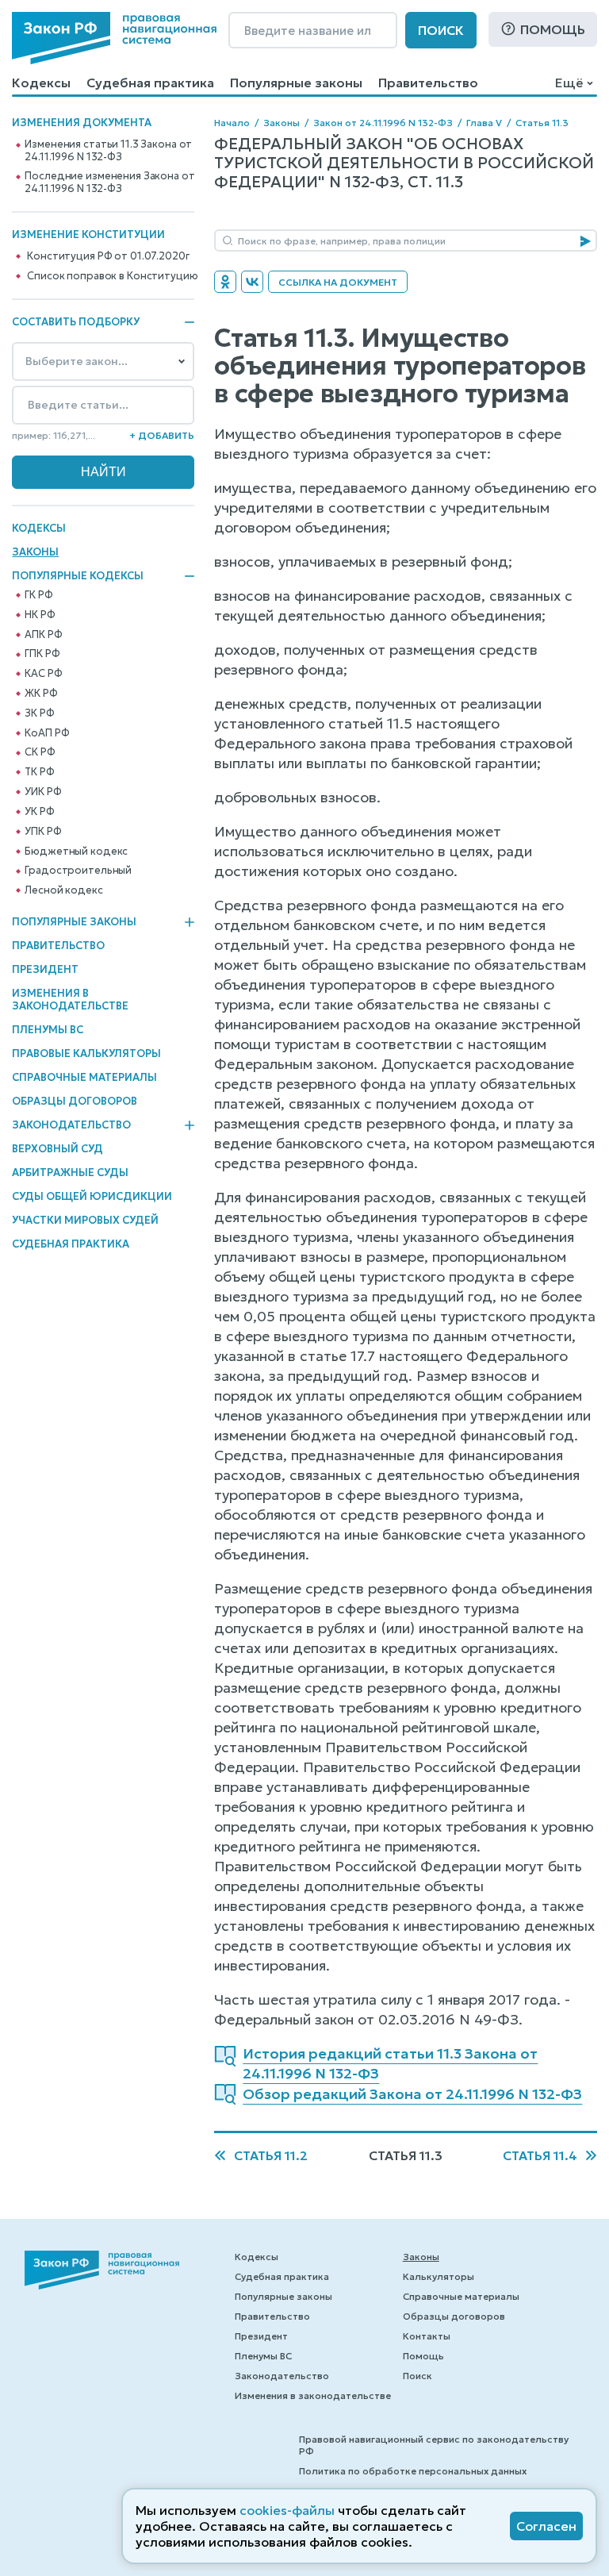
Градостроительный (78, 871)
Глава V (484, 123)
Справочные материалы (84, 1077)
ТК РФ (39, 772)
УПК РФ (43, 832)
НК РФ (40, 615)
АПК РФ (43, 635)
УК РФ (39, 812)
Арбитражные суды (70, 1173)
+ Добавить (162, 435)
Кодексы (41, 83)
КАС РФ (43, 674)
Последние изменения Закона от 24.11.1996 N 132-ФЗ (109, 183)
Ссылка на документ (338, 282)
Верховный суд (57, 1149)
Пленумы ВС (48, 1030)
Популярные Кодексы (78, 576)
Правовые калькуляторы (86, 1053)
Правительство (428, 83)
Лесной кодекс (63, 890)
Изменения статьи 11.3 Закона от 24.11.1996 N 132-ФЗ (108, 151)
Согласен (546, 2526)
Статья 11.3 (542, 123)
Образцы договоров (75, 1101)
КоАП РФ (47, 733)
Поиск (441, 30)
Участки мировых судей (85, 1220)
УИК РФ (43, 792)
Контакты (427, 2336)
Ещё (569, 83)
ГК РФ (38, 595)
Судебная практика (150, 83)
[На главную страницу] (114, 38)
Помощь (553, 29)
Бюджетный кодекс (76, 852)
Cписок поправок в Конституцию (112, 276)
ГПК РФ (42, 654)
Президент (45, 969)
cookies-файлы (287, 2510)
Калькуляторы (439, 2276)
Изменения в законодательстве (70, 1000)
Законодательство (71, 1125)
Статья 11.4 (540, 2155)
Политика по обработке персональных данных (413, 2471)
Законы (35, 552)
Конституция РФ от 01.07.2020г (108, 256)
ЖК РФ (41, 694)
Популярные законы (296, 83)
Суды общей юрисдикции (92, 1196)
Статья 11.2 (271, 2155)
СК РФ (40, 752)
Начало (232, 123)
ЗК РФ (39, 713)
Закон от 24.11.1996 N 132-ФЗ (383, 123)
